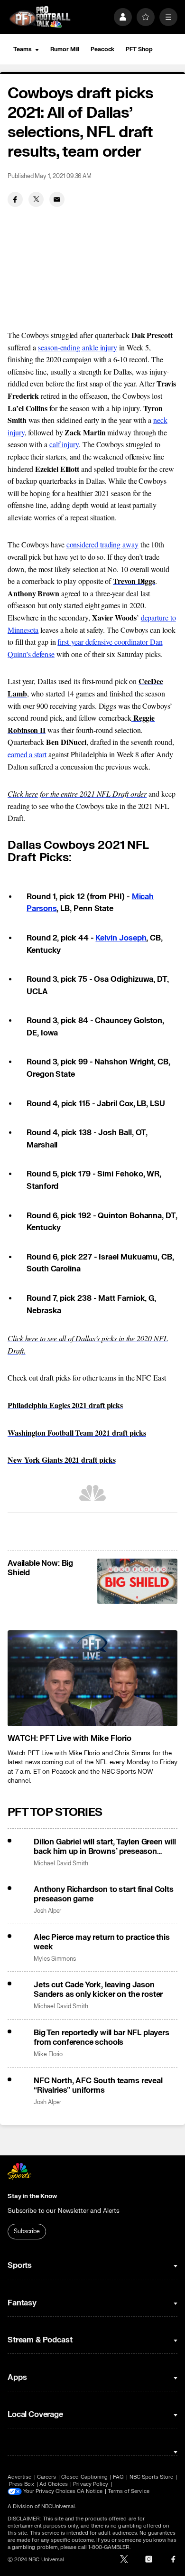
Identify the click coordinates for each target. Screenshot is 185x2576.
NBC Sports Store (152, 2477)
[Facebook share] (15, 199)
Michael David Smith (61, 1864)
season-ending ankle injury (78, 347)
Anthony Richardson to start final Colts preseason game (104, 1894)
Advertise (20, 2477)
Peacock (102, 49)
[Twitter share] (36, 199)
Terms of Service (129, 2491)
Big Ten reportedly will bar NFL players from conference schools (102, 2038)
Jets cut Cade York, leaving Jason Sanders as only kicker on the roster (98, 1990)
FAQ (118, 2477)
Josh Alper (47, 1911)
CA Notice (90, 2491)
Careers (46, 2477)
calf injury (64, 444)
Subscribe (27, 2231)
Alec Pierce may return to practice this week (102, 1942)
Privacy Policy (91, 2484)
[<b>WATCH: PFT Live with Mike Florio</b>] (92, 1678)
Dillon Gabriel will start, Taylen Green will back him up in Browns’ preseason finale (105, 1847)
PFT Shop (139, 49)
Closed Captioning (84, 2477)
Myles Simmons (55, 1959)
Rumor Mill (65, 49)
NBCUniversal (58, 2506)
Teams (22, 49)
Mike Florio (48, 2054)
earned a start (27, 754)
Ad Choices (54, 2484)
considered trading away (102, 544)
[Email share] (57, 199)
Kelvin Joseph (121, 938)
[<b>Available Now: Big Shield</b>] (137, 1581)
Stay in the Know (32, 2196)
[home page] (40, 17)
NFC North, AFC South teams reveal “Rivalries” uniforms (98, 2086)
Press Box (22, 2484)
